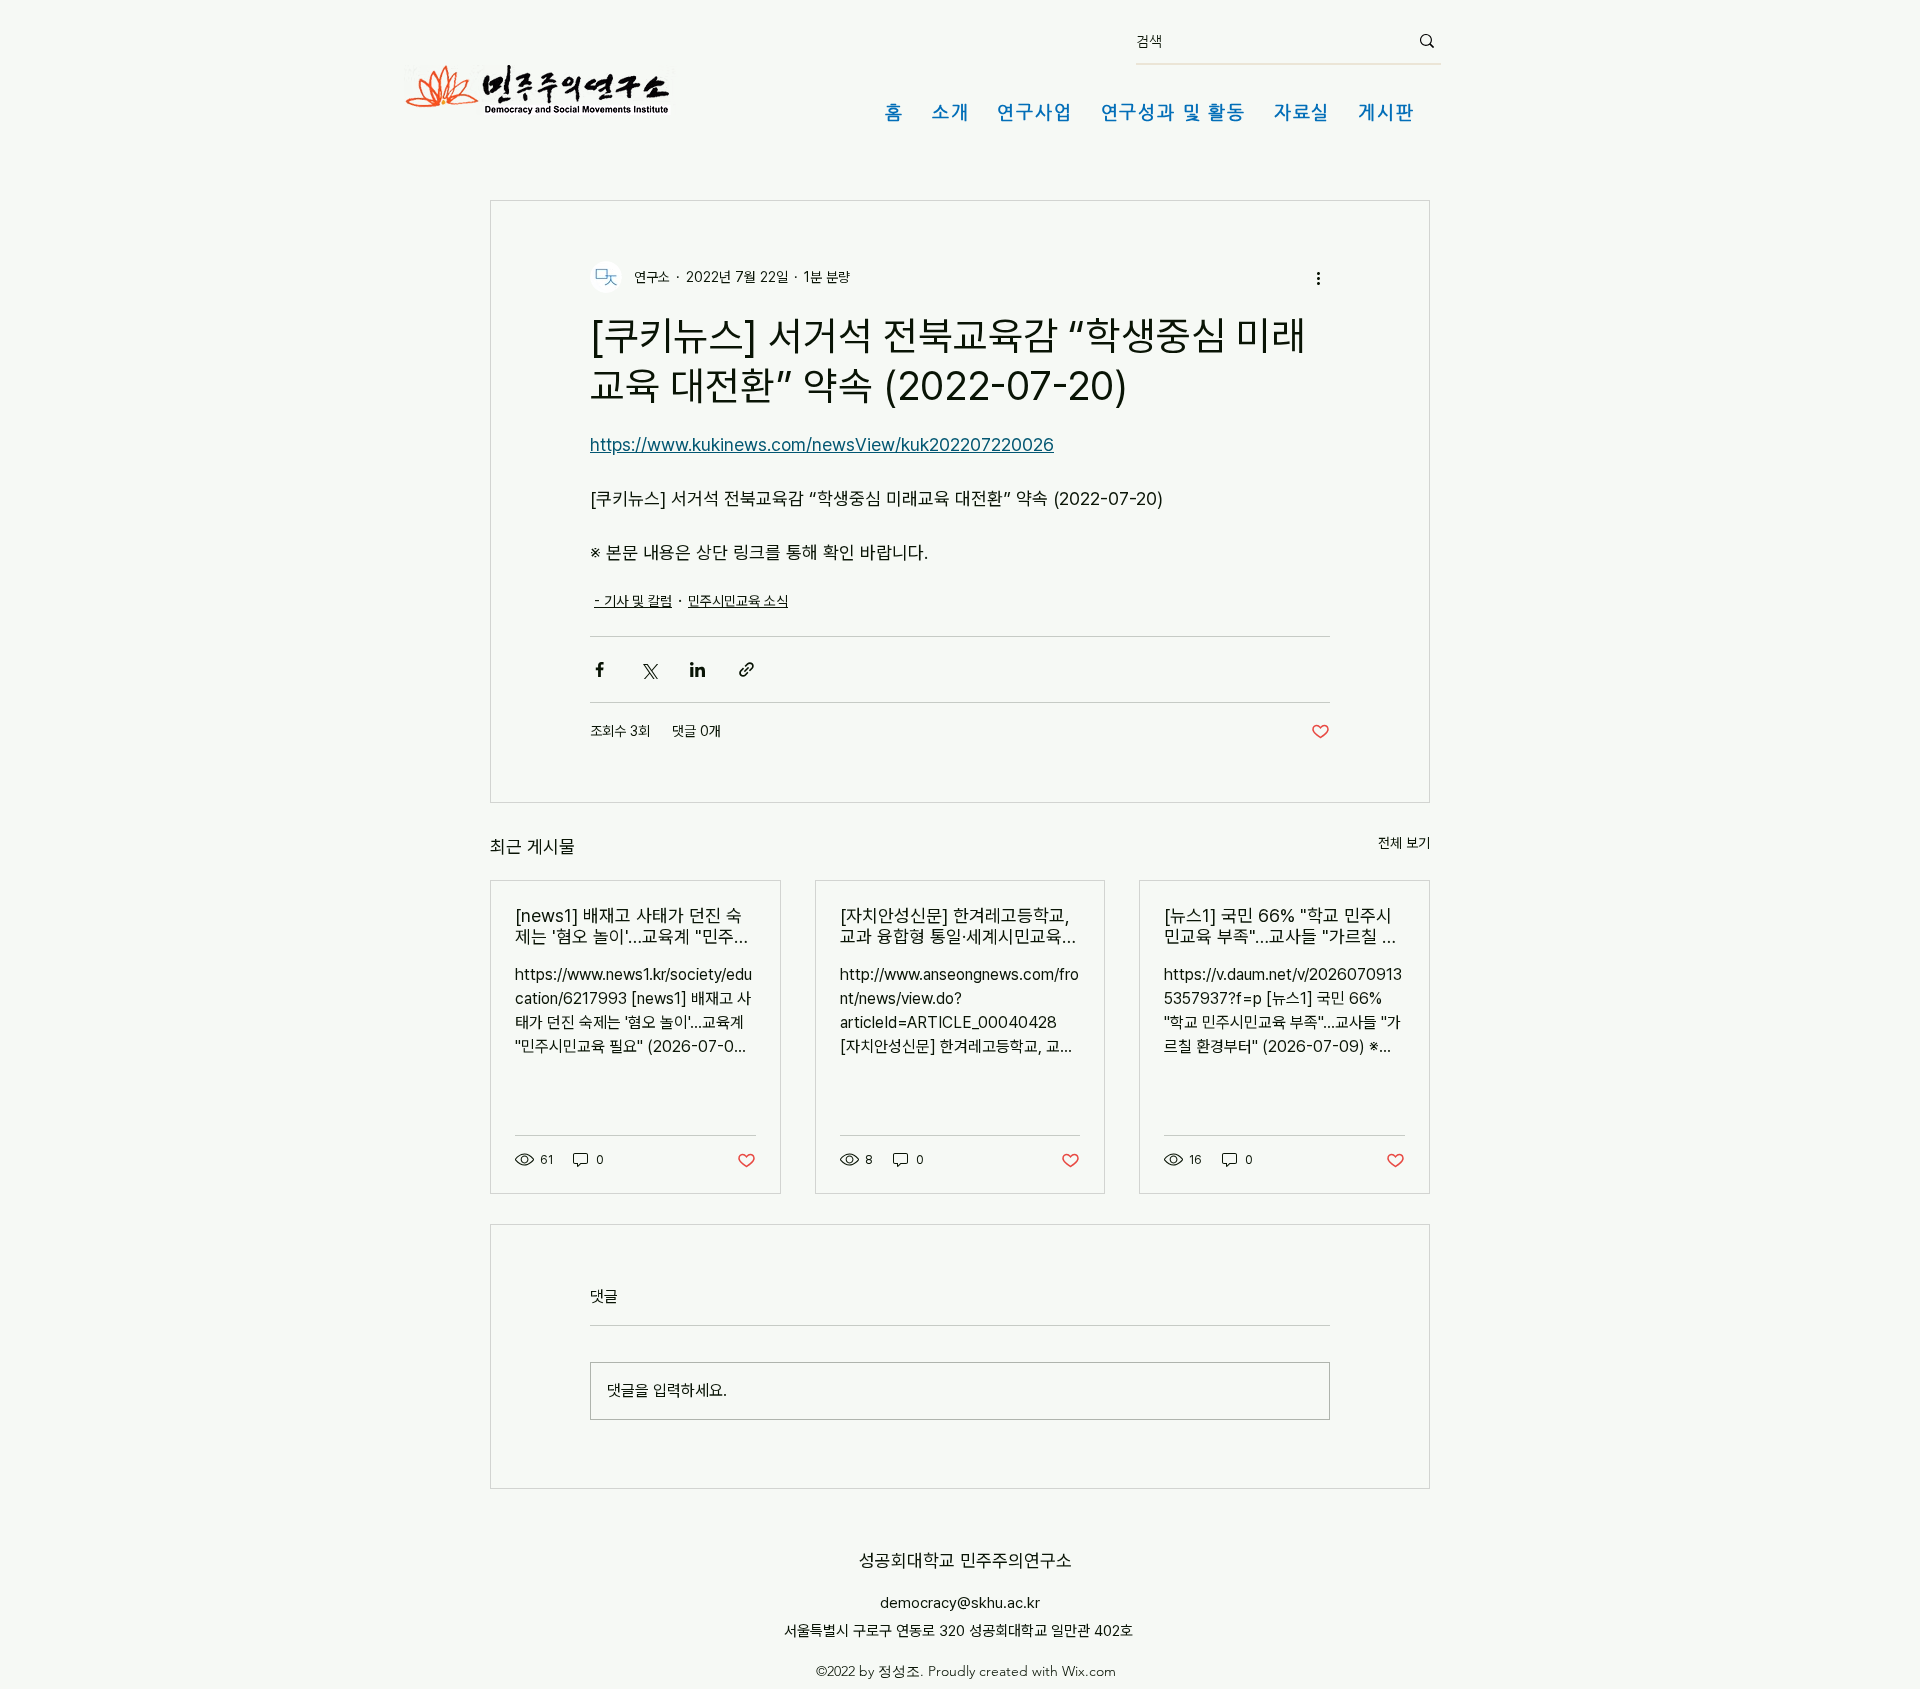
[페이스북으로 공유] (599, 669)
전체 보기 (1404, 843)
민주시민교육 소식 (738, 601)
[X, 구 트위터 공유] (648, 669)
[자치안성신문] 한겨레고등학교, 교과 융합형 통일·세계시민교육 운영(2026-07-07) (955, 926)
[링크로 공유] (746, 669)
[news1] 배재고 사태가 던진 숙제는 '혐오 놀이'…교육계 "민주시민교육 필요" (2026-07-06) (632, 926)
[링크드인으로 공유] (697, 669)
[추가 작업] (1318, 277)
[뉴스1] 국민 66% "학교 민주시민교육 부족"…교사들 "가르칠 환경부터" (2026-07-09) (1281, 926)
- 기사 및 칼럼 (633, 601)
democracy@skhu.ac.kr (960, 1603)
